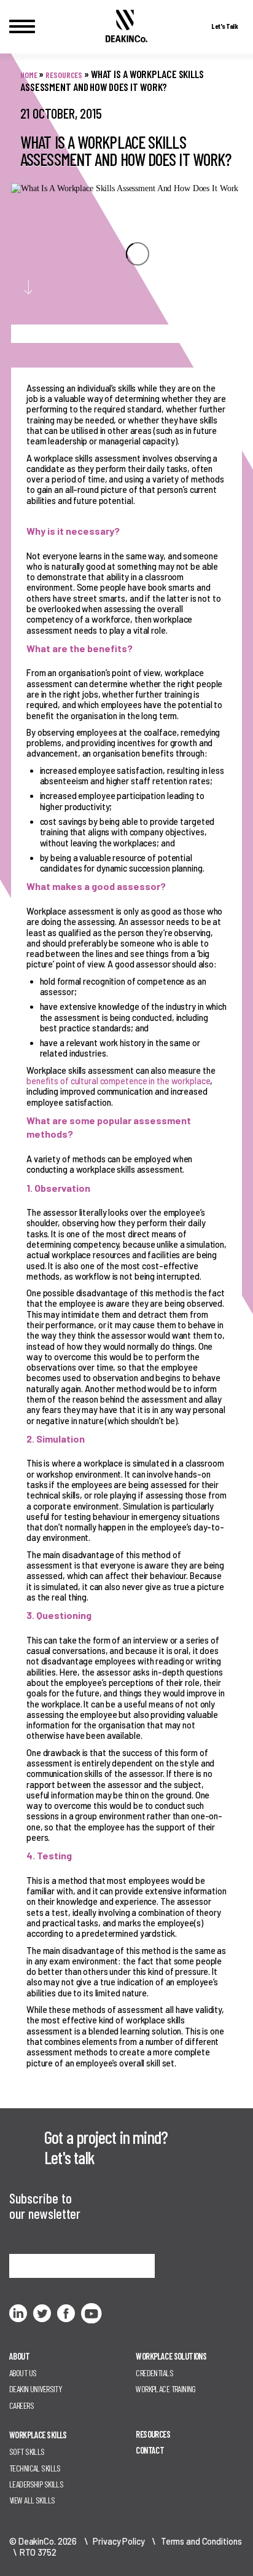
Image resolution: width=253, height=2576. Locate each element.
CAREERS (21, 2405)
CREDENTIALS (154, 2373)
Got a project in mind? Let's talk (106, 2147)
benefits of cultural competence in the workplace (118, 1081)
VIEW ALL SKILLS (32, 2500)
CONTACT (150, 2450)
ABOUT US (23, 2373)
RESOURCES (153, 2434)
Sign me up (38, 2266)
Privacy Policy (119, 2541)
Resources (64, 75)
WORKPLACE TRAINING (166, 2389)
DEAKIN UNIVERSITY (35, 2389)
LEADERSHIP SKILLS (36, 2484)
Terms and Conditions (201, 2541)
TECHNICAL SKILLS (35, 2468)
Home (29, 75)
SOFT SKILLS (27, 2452)
